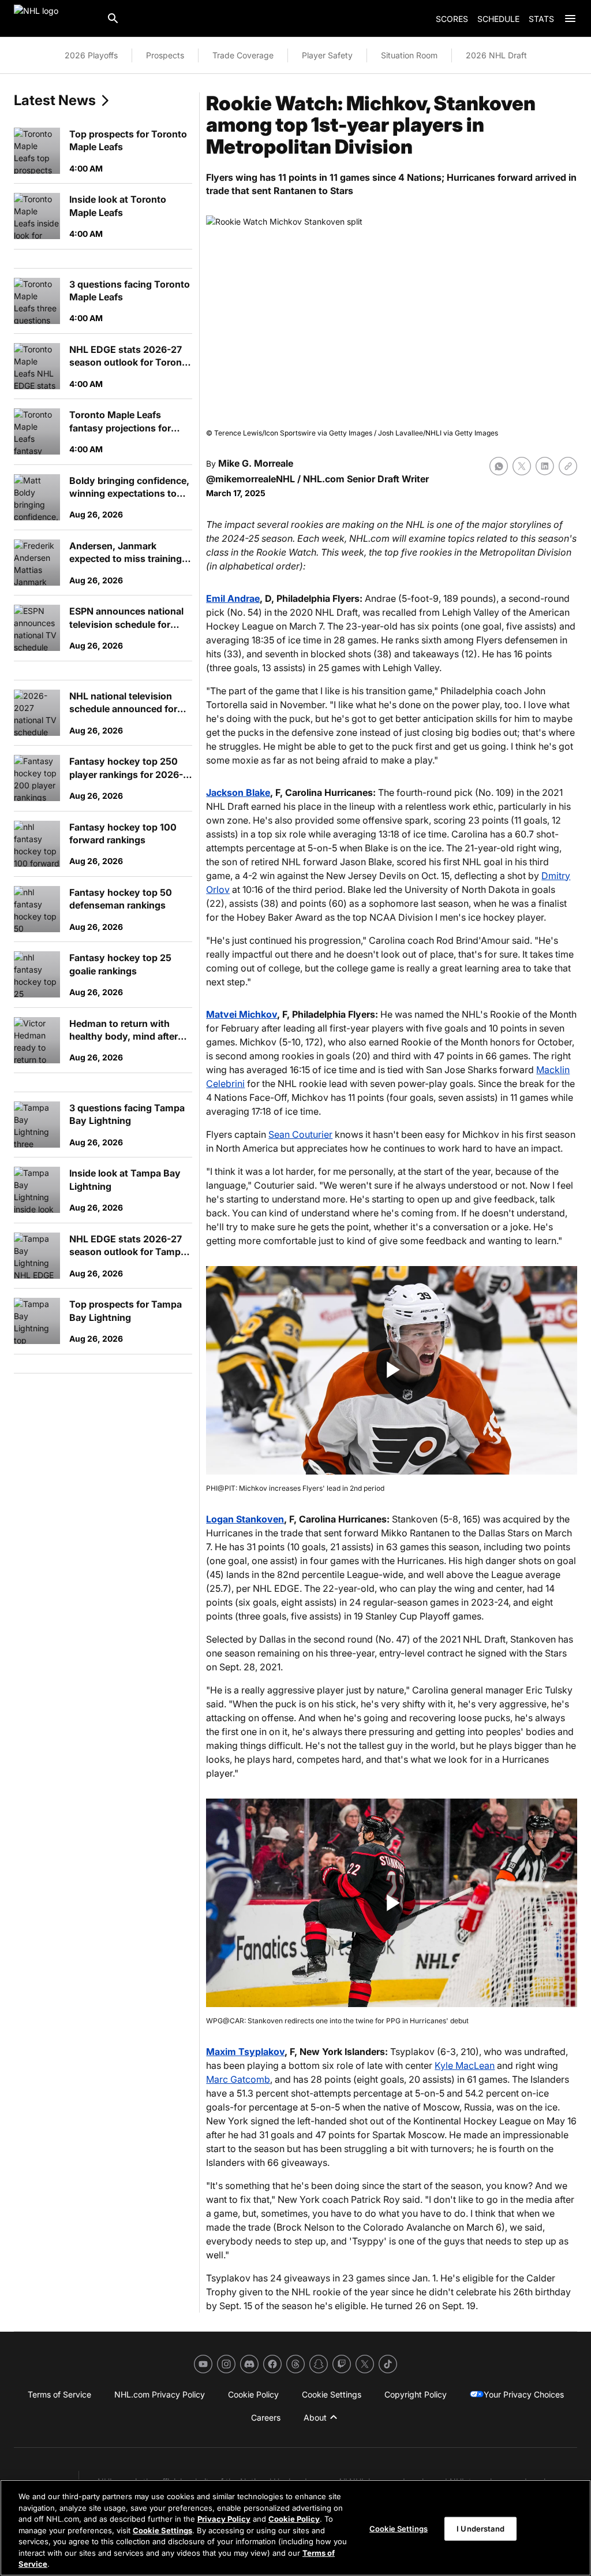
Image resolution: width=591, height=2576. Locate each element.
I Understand (480, 2528)
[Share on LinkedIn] (545, 466)
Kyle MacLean (465, 2065)
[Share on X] (522, 466)
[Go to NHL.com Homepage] (55, 18)
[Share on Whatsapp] (499, 466)
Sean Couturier (300, 1134)
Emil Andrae (233, 598)
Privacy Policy (224, 2519)
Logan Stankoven (245, 1519)
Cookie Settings (162, 2530)
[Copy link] (568, 466)
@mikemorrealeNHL (250, 479)
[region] (295, 2528)
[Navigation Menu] (570, 18)
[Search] (113, 18)
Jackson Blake (238, 792)
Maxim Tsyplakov (245, 2052)
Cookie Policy (294, 2519)
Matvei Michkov (242, 1014)
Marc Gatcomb (238, 2079)
